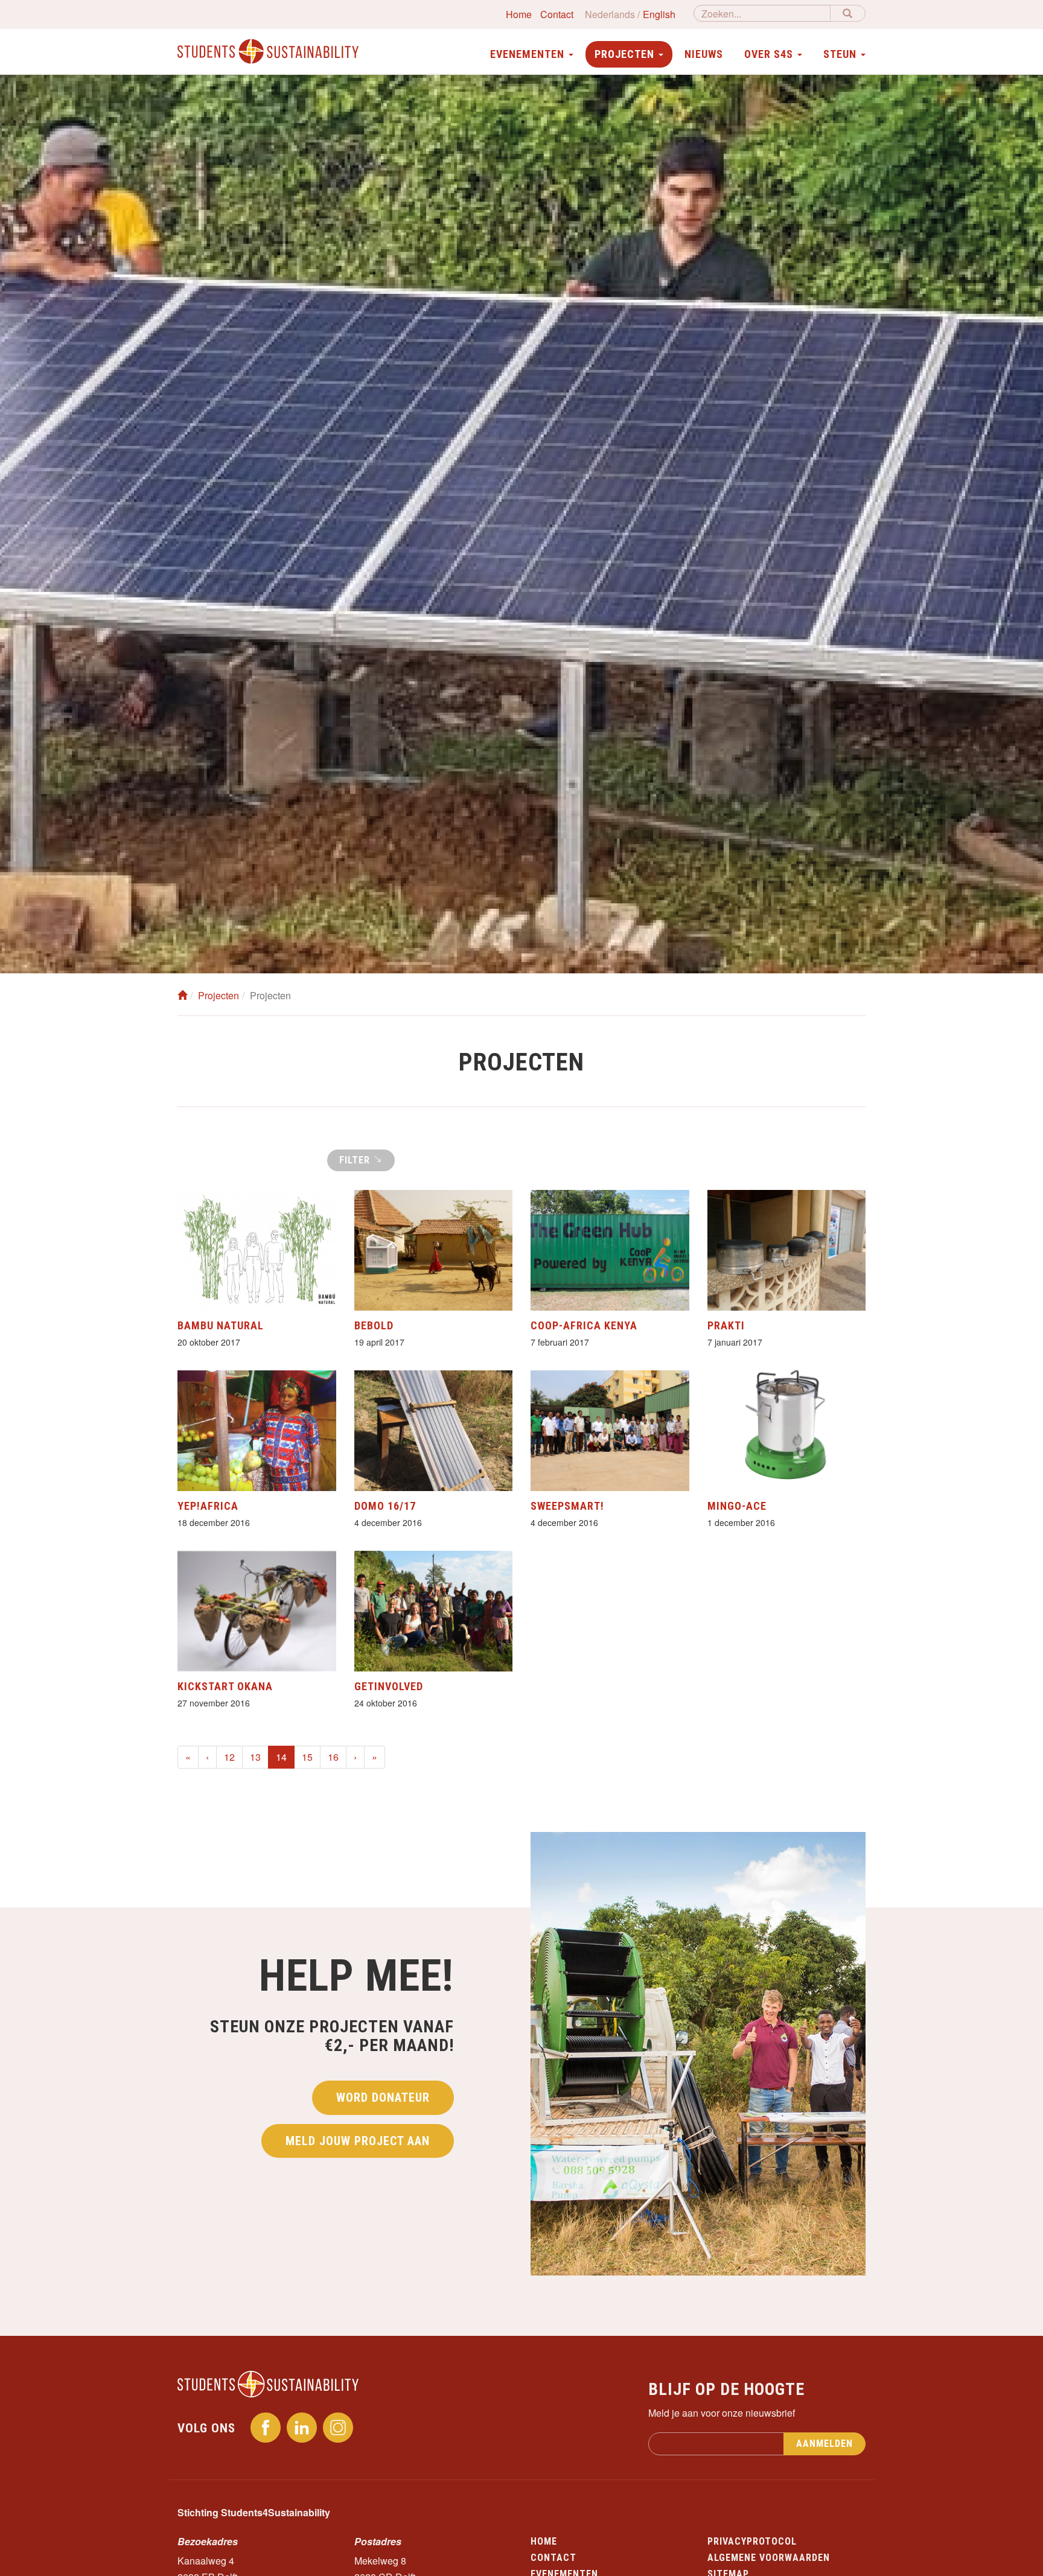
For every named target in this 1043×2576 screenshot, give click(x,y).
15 (307, 1757)
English (659, 14)
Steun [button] (841, 54)
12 (229, 1757)
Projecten (218, 995)
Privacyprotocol (752, 2541)
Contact (557, 14)
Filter (356, 1160)
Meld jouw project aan (358, 2141)
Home (519, 14)
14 (285, 1757)
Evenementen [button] (529, 54)
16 (333, 1757)
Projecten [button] (626, 54)
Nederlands (610, 14)
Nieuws (704, 54)
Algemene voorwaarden (769, 2558)
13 (255, 1757)
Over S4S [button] (770, 54)
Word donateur (383, 2097)
